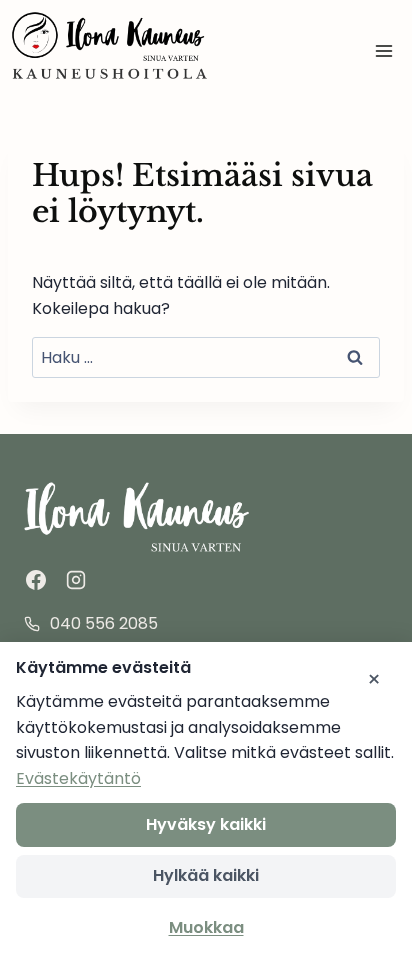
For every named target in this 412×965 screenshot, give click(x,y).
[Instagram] (76, 580)
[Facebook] (36, 580)
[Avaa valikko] (383, 50)
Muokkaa (206, 927)
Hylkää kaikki (206, 875)
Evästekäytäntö (78, 778)
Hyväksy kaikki (206, 824)
